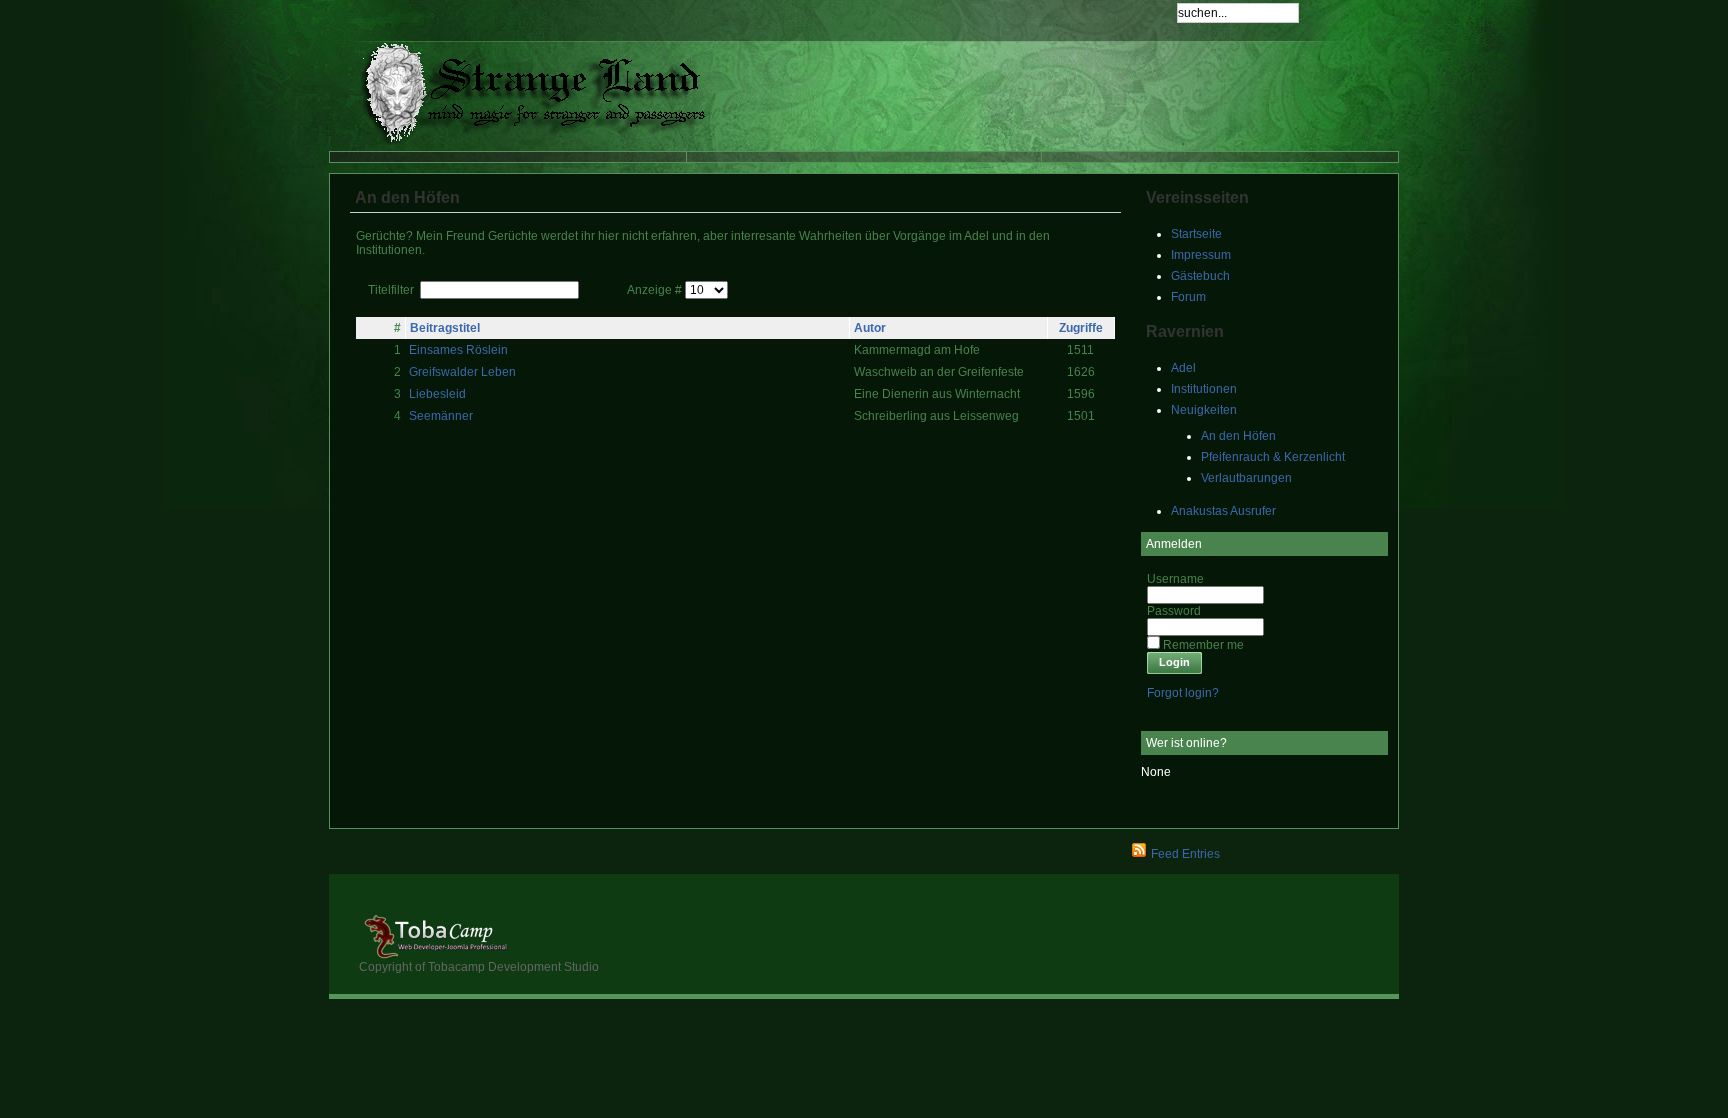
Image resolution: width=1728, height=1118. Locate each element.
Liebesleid (437, 394)
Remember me (1203, 645)
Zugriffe (1081, 328)
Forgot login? (1183, 693)
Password (1174, 611)
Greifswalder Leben (462, 372)
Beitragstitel (445, 328)
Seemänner (441, 416)
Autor (870, 328)
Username (1175, 579)
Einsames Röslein (458, 350)
